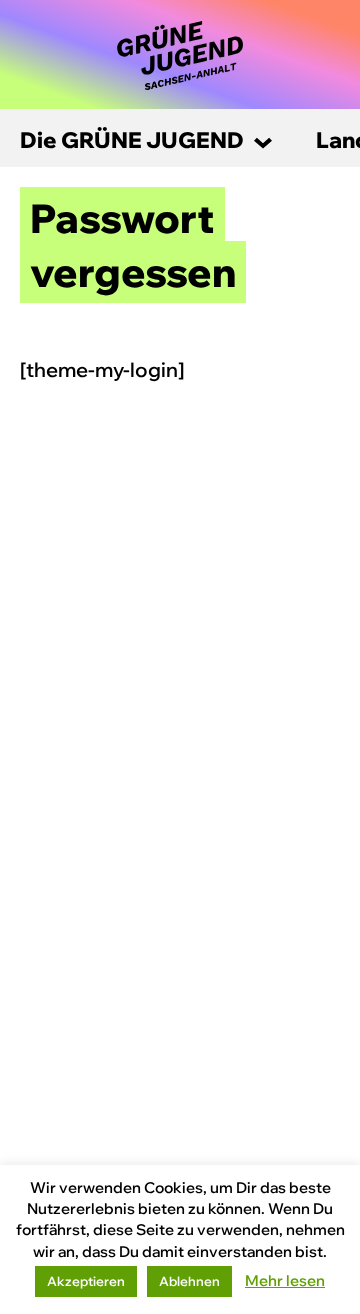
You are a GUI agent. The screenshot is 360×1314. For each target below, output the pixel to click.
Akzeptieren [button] (86, 1281)
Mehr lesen (285, 1280)
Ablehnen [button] (189, 1281)
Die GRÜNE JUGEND (132, 140)
